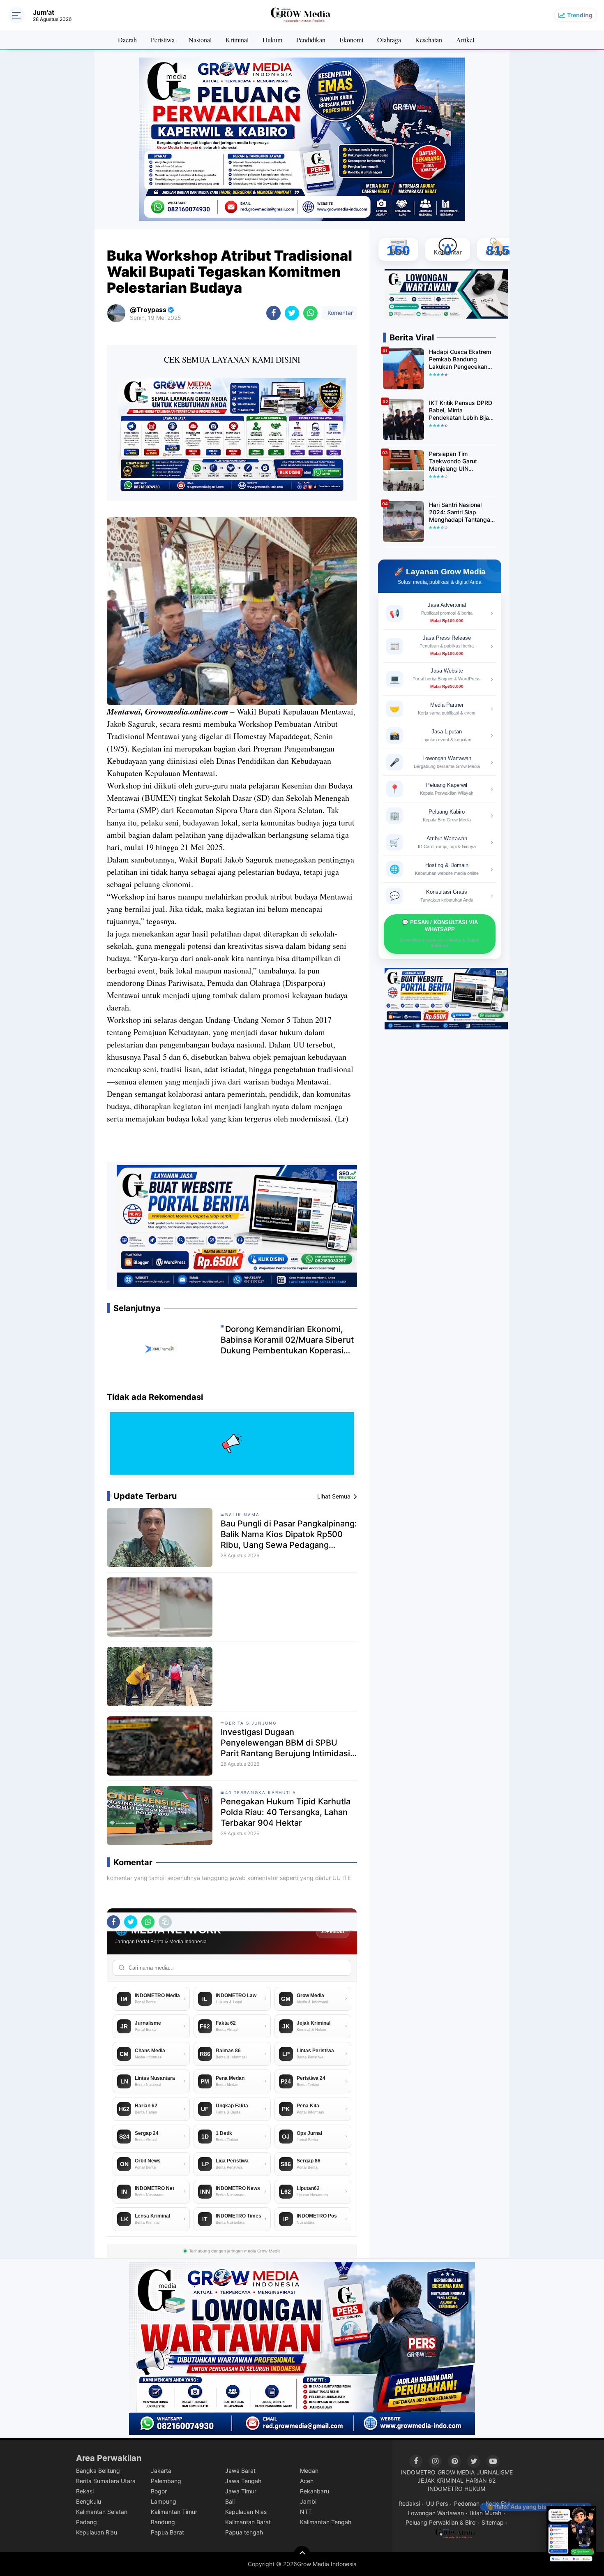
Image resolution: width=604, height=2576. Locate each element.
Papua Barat (167, 2532)
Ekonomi (351, 40)
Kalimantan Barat (248, 2522)
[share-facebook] (273, 313)
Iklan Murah (486, 2513)
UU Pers (437, 2503)
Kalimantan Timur (174, 2512)
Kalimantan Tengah (326, 2522)
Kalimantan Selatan (102, 2512)
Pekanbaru (315, 2491)
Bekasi (85, 2491)
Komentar (339, 313)
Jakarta (161, 2471)
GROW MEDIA (456, 2472)
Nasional (200, 40)
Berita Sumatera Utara (106, 2481)
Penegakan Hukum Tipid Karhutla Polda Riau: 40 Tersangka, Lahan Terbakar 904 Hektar (286, 1812)
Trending (580, 15)
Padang (86, 2522)
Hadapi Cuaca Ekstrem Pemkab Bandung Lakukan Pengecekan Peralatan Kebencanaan (461, 360)
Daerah (127, 40)
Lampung (164, 2501)
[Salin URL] (165, 1922)
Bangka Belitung (98, 2471)
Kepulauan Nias (246, 2512)
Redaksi (409, 2503)
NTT (306, 2512)
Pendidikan (311, 40)
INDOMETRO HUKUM (456, 2489)
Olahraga (389, 40)
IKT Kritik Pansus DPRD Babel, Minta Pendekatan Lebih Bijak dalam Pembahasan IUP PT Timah (461, 410)
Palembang (166, 2481)
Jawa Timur (241, 2491)
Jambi (308, 2501)
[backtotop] (302, 2554)
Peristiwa (163, 40)
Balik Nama (242, 1515)
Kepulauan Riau (97, 2532)
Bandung (163, 2522)
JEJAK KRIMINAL (440, 2480)
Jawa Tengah (243, 2481)
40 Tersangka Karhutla (261, 1792)
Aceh (307, 2481)
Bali (230, 2501)
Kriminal (237, 40)
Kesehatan (429, 40)
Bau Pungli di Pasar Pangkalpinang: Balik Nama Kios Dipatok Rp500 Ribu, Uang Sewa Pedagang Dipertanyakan (289, 1534)
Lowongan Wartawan (436, 2513)
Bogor (159, 2491)
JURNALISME (495, 2472)
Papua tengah (244, 2532)
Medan (309, 2471)
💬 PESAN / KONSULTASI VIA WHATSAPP (440, 933)
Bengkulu (89, 2501)
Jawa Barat (240, 2471)
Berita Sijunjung (251, 1723)
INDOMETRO (418, 2472)
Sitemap (493, 2522)
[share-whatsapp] (310, 313)
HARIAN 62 (481, 2480)
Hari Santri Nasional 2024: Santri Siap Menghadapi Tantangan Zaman (461, 512)
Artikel (465, 40)
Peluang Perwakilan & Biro (440, 2522)
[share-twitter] (292, 313)
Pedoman (467, 2503)
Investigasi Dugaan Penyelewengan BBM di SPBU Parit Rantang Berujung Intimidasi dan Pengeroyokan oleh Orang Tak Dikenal (288, 1743)
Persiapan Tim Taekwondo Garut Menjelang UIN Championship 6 (453, 461)
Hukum (272, 40)
